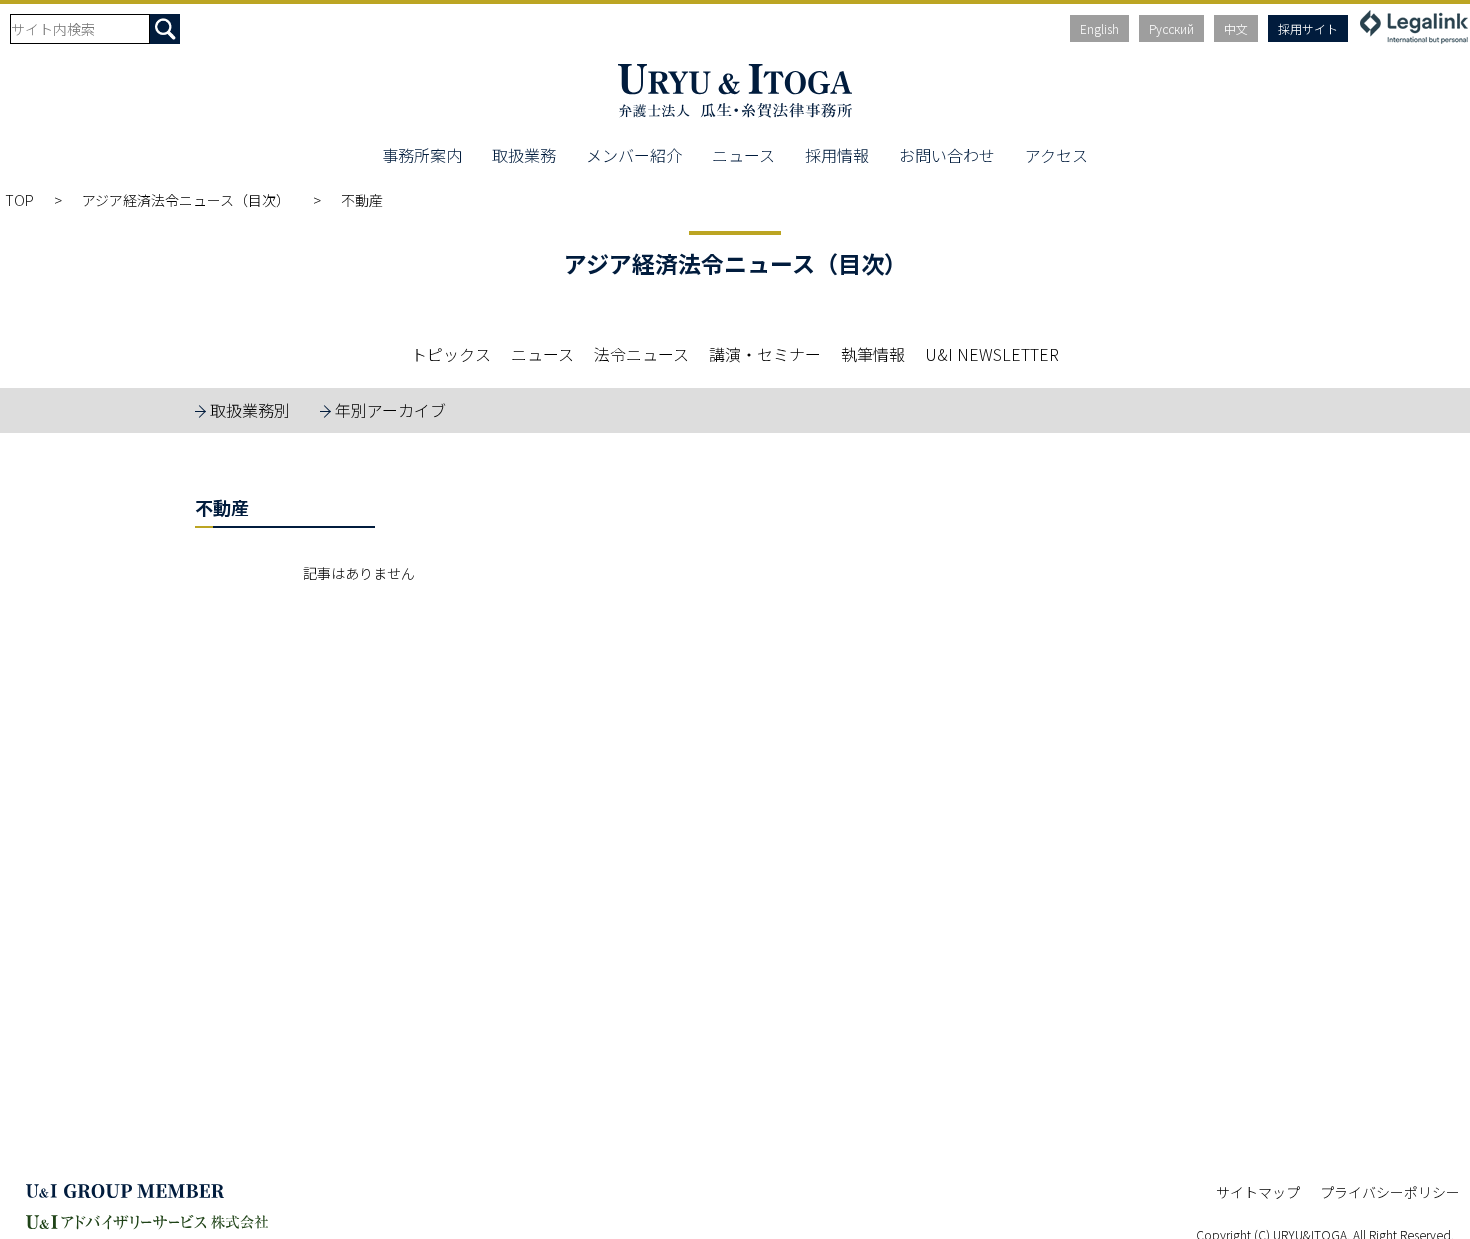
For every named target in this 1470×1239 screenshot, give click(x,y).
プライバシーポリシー (1390, 1192)
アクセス (1056, 155)
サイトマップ (1258, 1192)
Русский (1171, 28)
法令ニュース (641, 354)
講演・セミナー (765, 354)
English (1099, 28)
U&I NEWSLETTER (992, 354)
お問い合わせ (947, 155)
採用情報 (837, 155)
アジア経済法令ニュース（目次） (187, 200)
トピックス (451, 354)
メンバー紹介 (634, 155)
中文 (1236, 28)
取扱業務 (524, 155)
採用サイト (1308, 28)
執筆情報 (873, 354)
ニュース (743, 155)
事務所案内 (422, 155)
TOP (19, 200)
